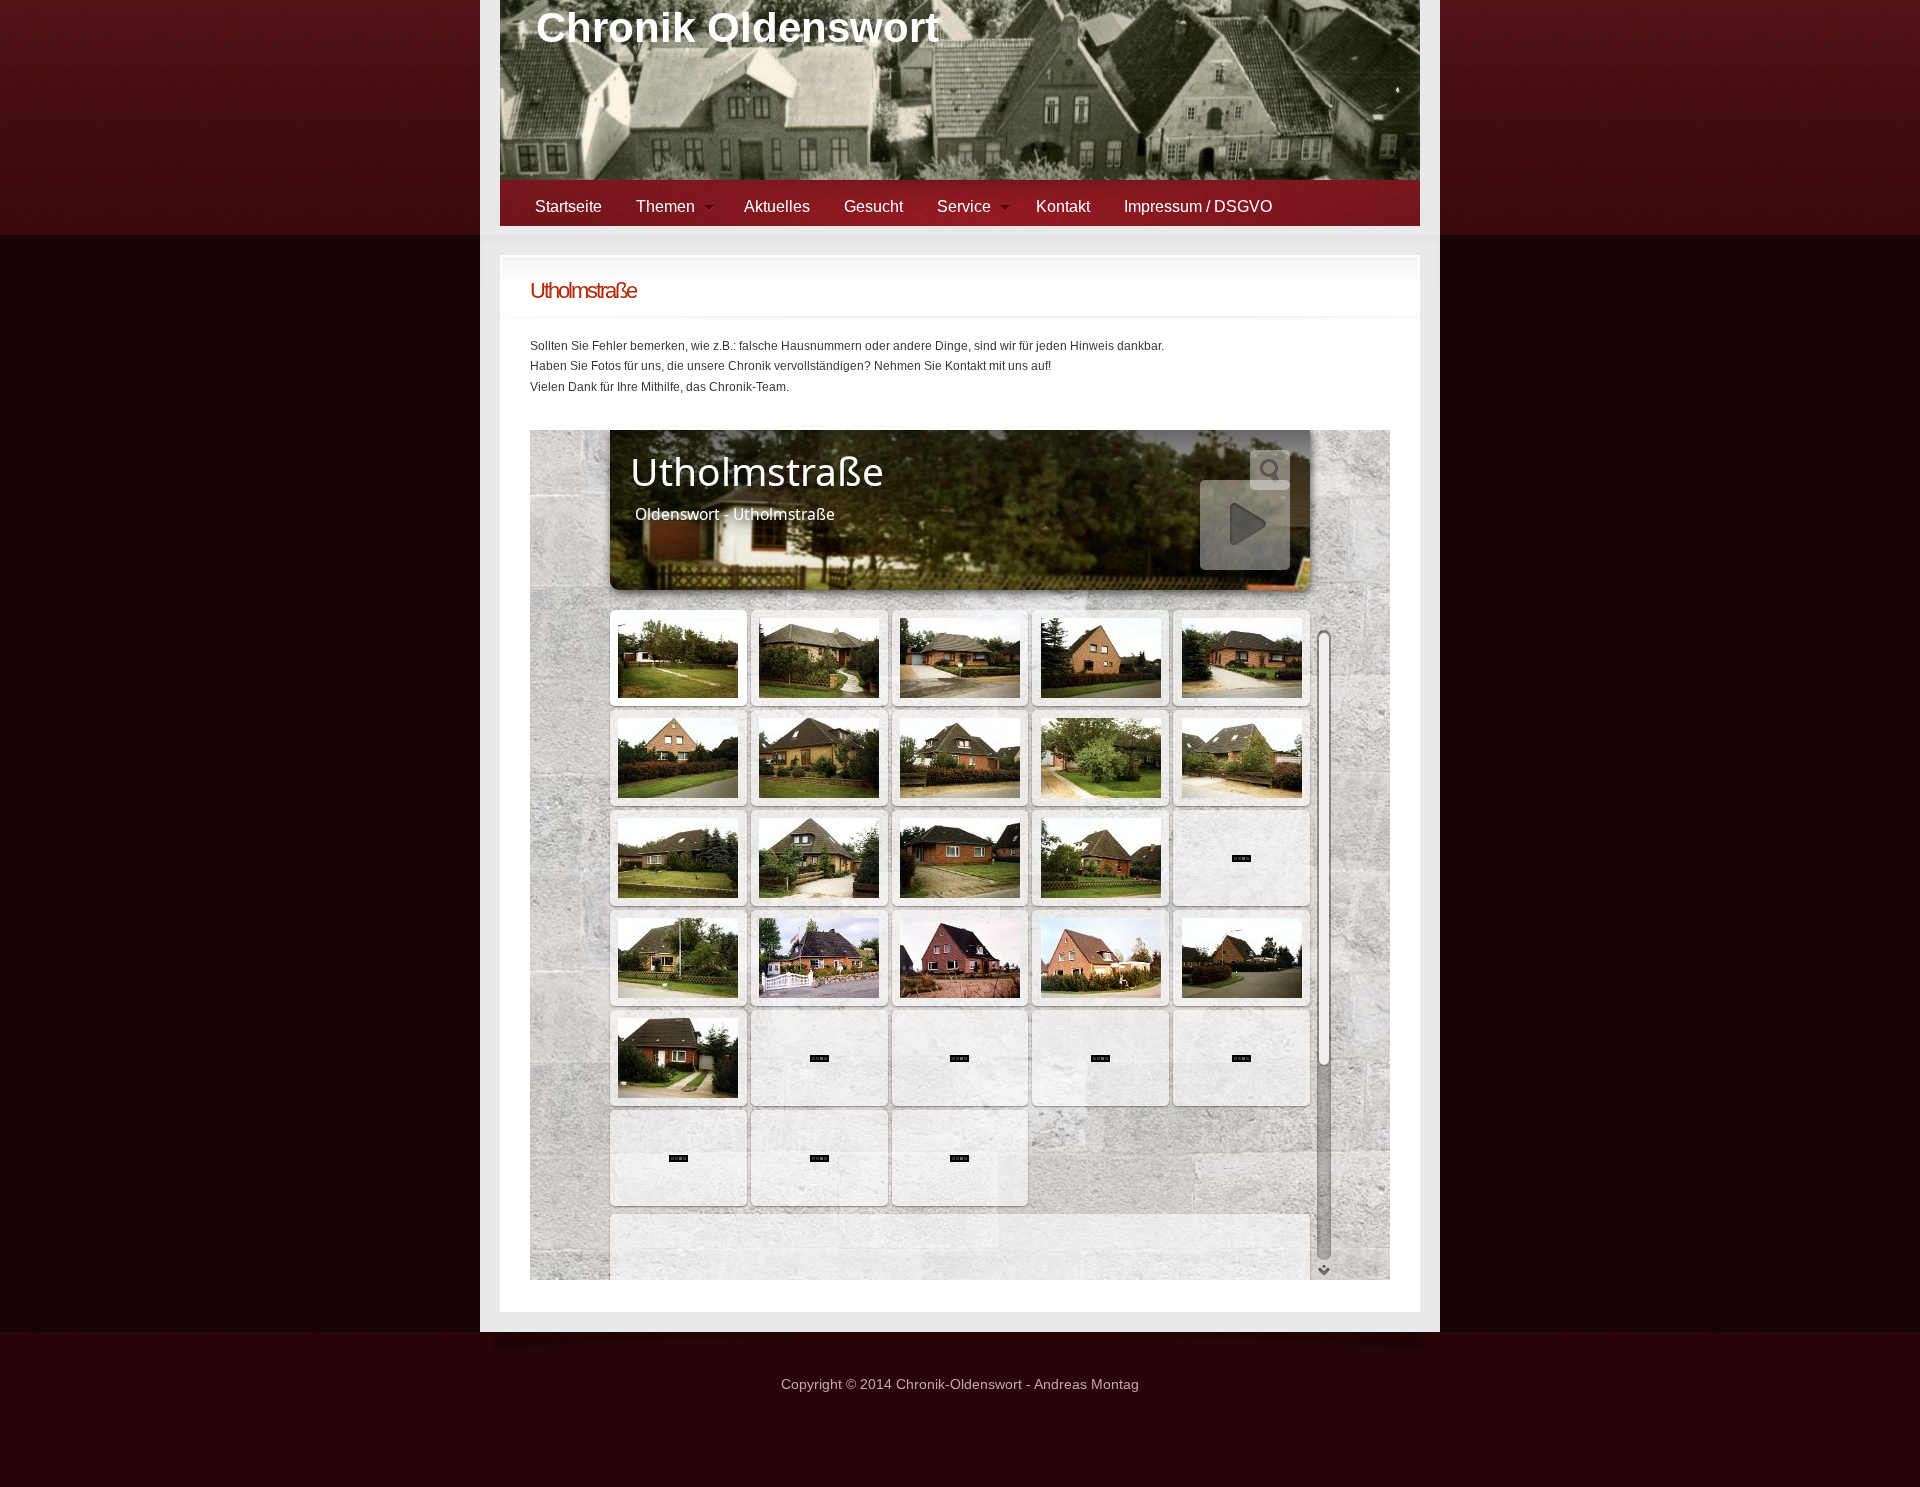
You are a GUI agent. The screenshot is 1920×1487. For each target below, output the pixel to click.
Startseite (568, 206)
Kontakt (1063, 206)
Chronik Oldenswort (737, 27)
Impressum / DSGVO (1198, 206)
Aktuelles (777, 206)
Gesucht (873, 206)
